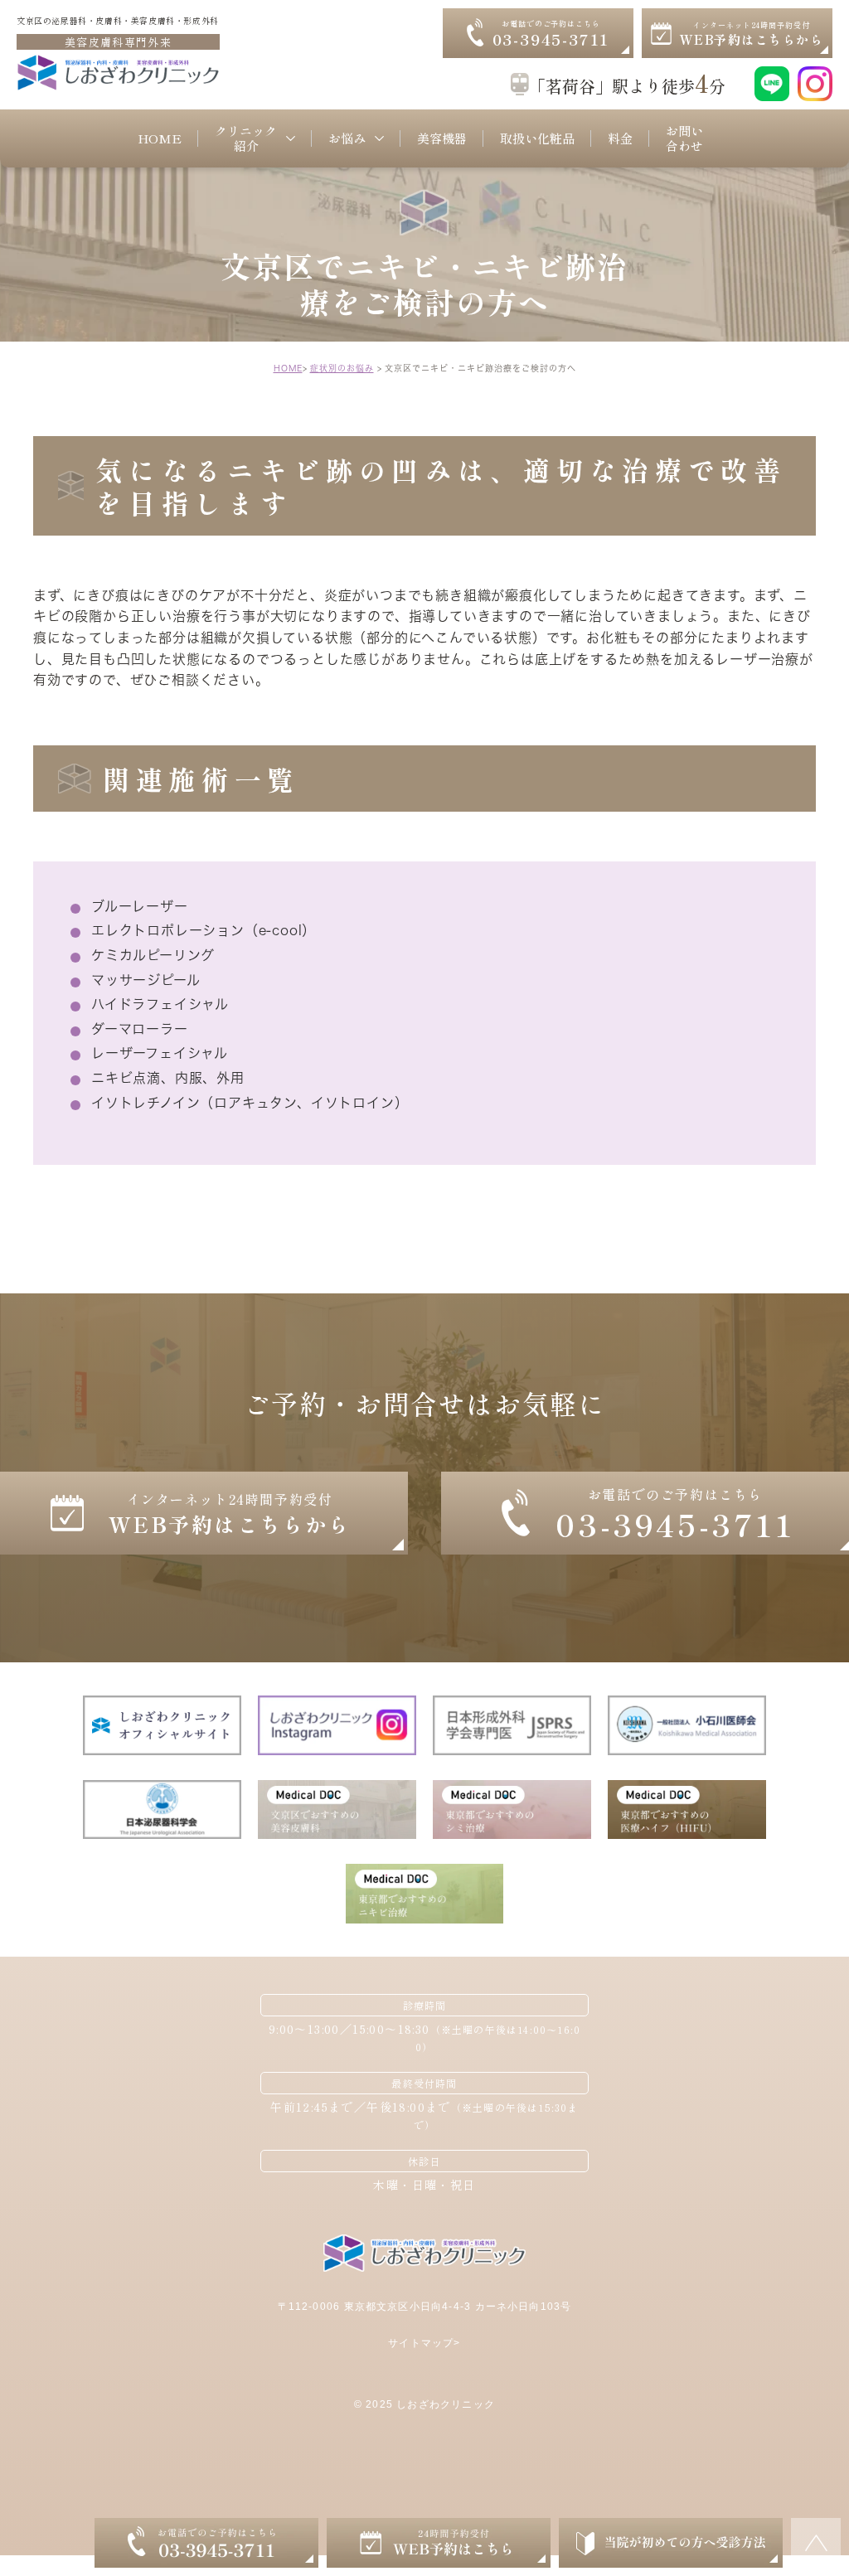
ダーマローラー (140, 1029)
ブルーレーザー (140, 906)
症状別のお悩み (342, 368)
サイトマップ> (424, 2343)
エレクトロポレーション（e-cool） (204, 930)
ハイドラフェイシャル (160, 1004)
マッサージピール (146, 980)
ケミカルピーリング (153, 955)
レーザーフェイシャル (160, 1053)
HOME (288, 368)
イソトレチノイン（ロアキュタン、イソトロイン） (250, 1103)
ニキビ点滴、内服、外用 (168, 1078)
